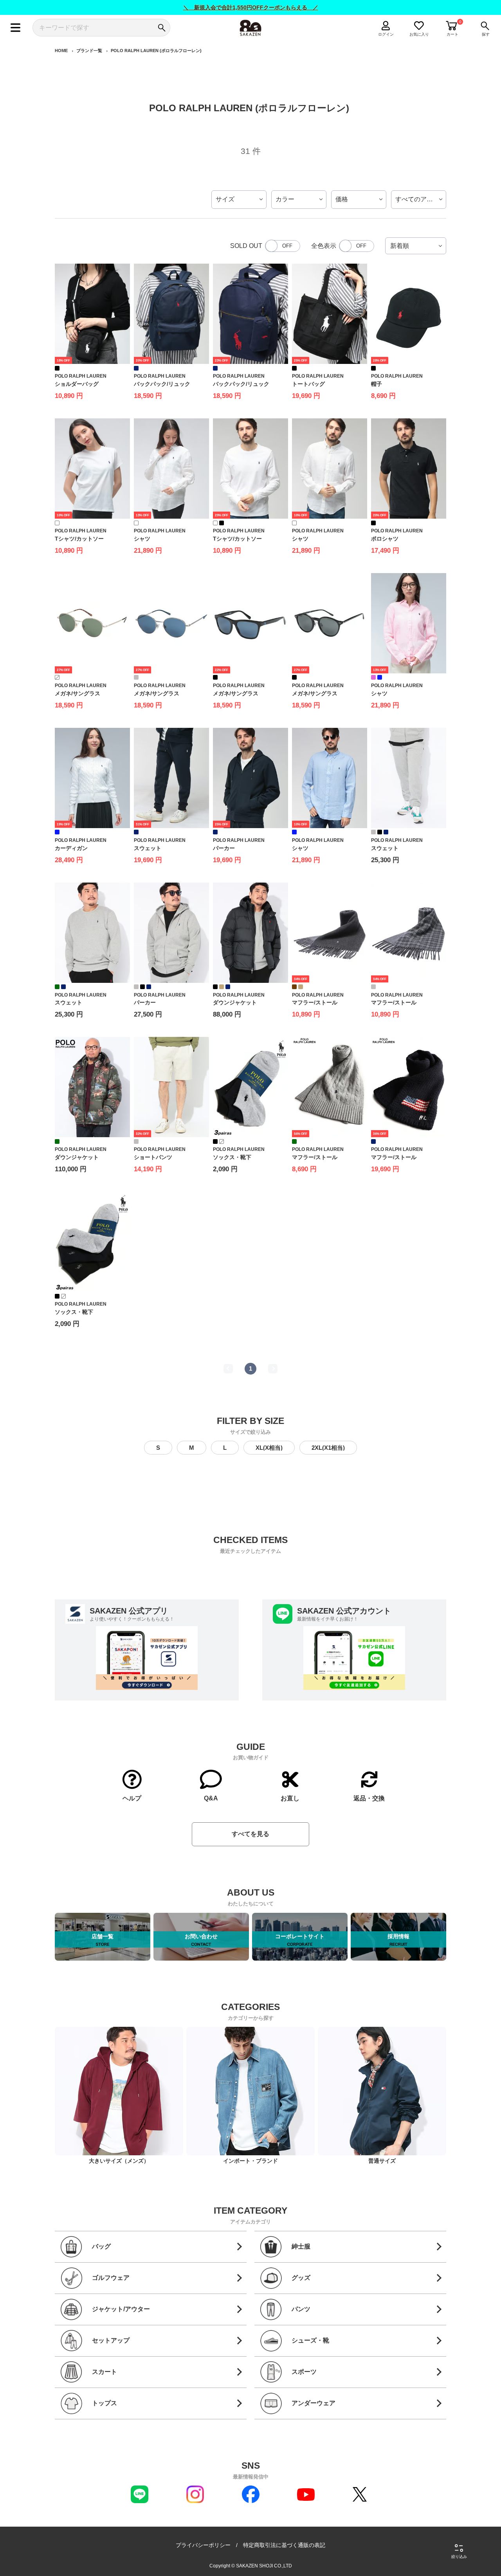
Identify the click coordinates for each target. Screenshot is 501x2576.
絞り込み (459, 2557)
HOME (61, 51)
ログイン (386, 34)
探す (486, 34)
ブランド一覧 (89, 51)
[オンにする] (357, 246)
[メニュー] (15, 28)
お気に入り (419, 34)
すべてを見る (250, 1834)
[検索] (161, 28)
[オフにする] (283, 246)
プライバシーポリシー (203, 2545)
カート (452, 34)
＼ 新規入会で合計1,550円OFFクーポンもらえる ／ (251, 7)
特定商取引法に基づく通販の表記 (284, 2545)
